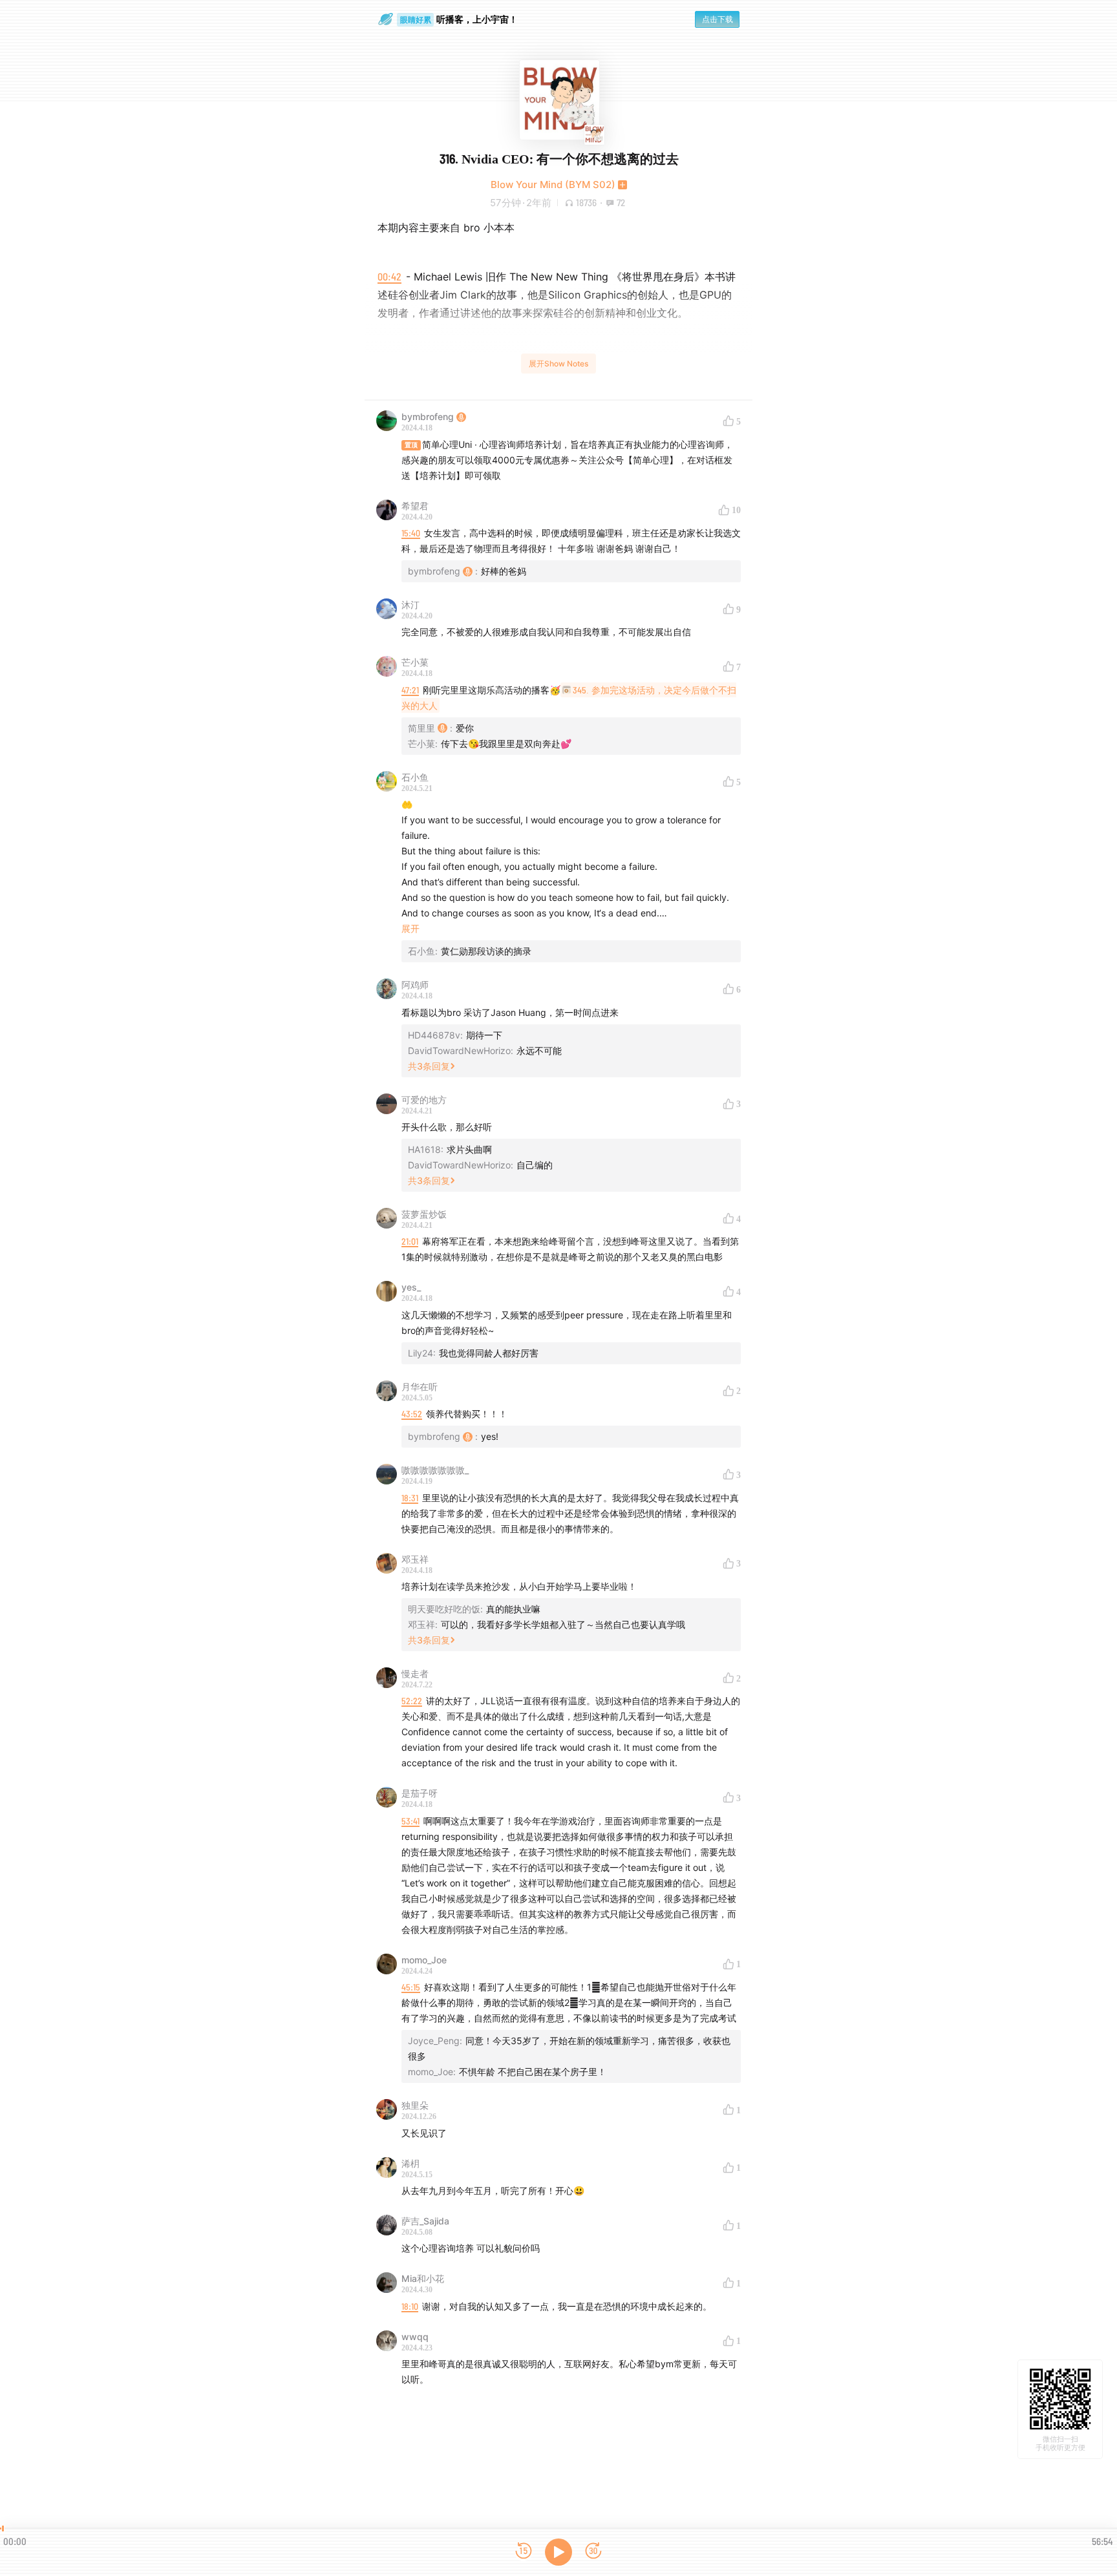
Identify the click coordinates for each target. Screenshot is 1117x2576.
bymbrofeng (428, 417)
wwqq (415, 2337)
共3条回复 (429, 1066)
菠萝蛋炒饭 (424, 1214)
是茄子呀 (420, 1793)
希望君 (415, 506)
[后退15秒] (524, 2552)
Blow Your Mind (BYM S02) (553, 185)
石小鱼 (415, 777)
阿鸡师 (415, 985)
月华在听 (420, 1387)
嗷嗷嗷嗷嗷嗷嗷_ (435, 1470)
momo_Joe (424, 1960)
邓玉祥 (415, 1559)
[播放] (558, 2552)
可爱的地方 (424, 1100)
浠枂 (410, 2163)
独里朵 (415, 2105)
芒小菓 (415, 662)
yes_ (411, 1287)
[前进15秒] (593, 2552)
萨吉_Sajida (425, 2221)
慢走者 (415, 1673)
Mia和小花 (423, 2278)
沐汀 (410, 605)
